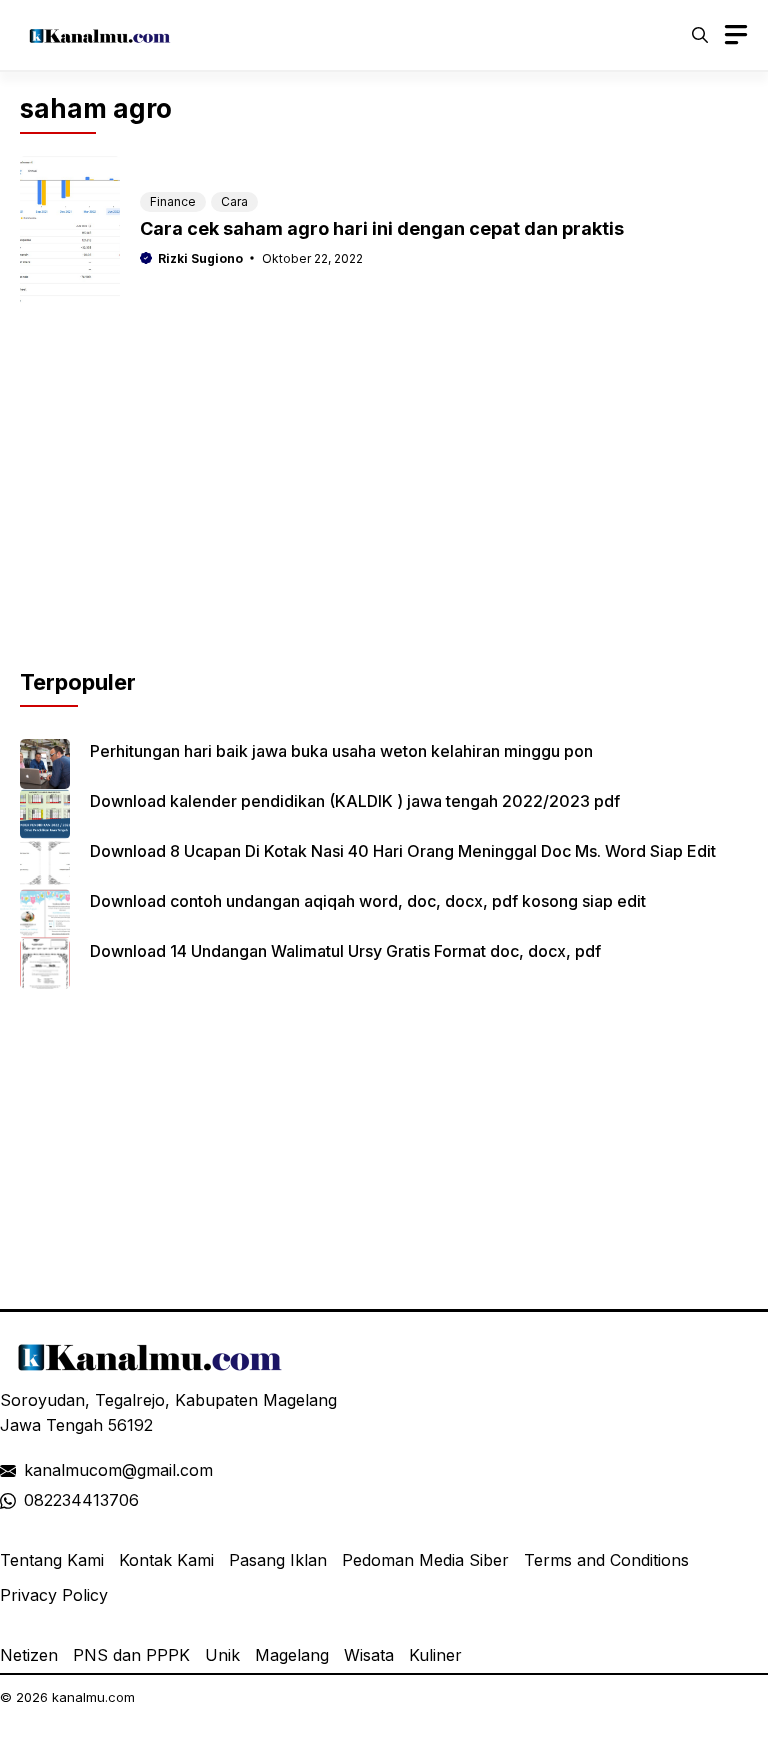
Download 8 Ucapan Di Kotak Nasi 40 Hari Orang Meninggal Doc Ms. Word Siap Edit (403, 851)
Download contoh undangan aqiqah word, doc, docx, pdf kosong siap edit (368, 901)
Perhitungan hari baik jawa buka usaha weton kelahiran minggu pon (341, 751)
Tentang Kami (52, 1560)
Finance (173, 201)
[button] (700, 35)
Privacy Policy (54, 1595)
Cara (234, 201)
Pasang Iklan (278, 1560)
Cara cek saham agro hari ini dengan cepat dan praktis (382, 228)
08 (34, 1500)
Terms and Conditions (606, 1560)
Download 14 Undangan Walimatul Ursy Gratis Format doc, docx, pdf (345, 951)
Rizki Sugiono (200, 258)
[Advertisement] (384, 526)
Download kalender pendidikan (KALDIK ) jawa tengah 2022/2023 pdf (355, 801)
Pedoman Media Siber (425, 1560)
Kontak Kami (166, 1560)
